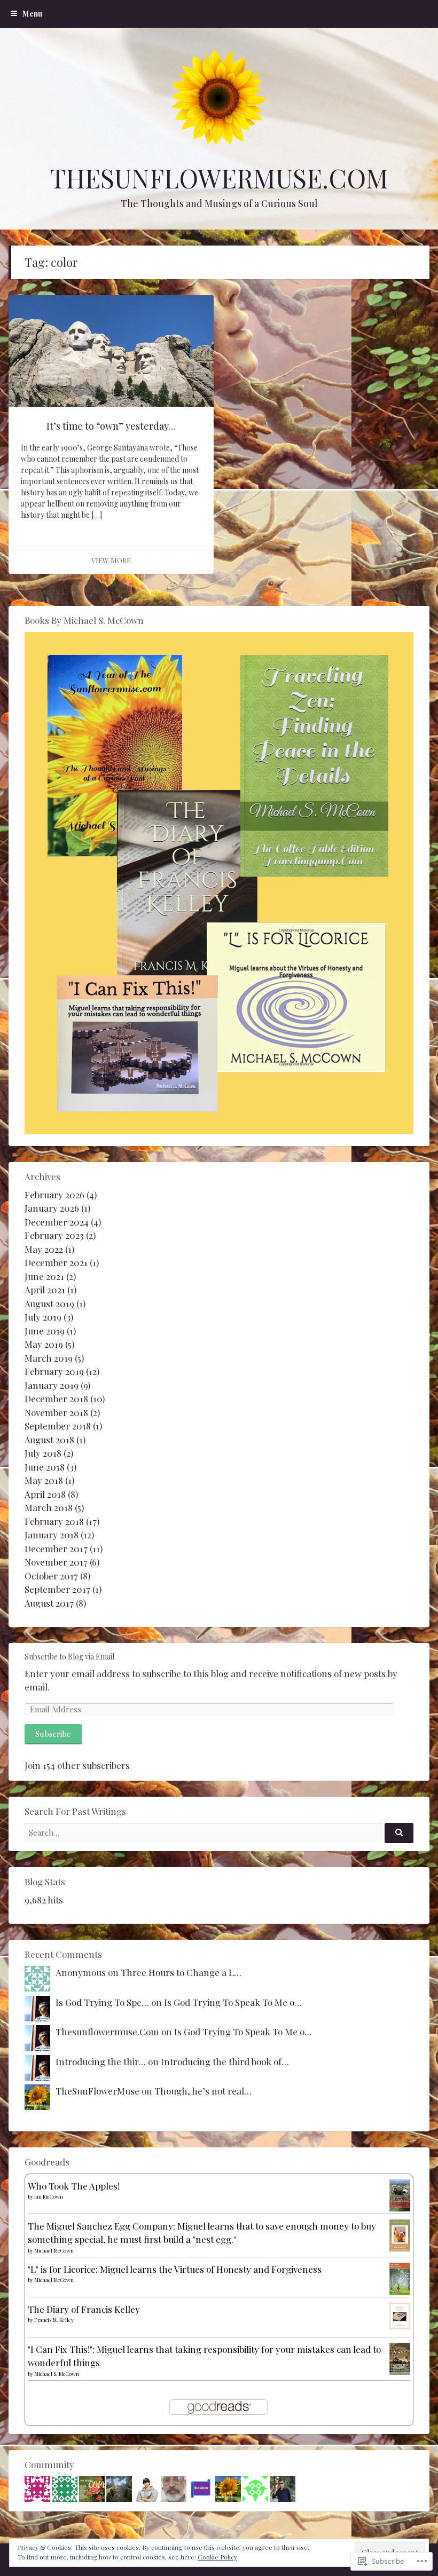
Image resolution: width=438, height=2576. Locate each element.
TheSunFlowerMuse (97, 2091)
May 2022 (44, 1249)
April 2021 (45, 1290)
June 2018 (45, 1467)
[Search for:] (219, 1832)
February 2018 (54, 1521)
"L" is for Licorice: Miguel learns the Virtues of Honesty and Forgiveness (175, 2269)
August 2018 (49, 1440)
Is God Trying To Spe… (102, 2002)
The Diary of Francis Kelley (84, 2309)
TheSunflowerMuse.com (219, 178)
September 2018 (58, 1426)
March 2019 (49, 1358)
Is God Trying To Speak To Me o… (233, 2002)
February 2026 (54, 1195)
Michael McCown (54, 2250)
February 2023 (54, 1235)
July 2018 (43, 1453)
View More (111, 560)
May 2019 (44, 1344)
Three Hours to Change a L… (181, 1972)
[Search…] (399, 1833)
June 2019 (45, 1331)
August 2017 (49, 1603)
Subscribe (53, 1734)
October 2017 (51, 1576)
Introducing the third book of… (225, 2061)
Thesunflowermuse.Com (107, 2032)
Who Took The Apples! (74, 2186)
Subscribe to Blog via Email (69, 1657)
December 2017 (56, 1548)
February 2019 (54, 1371)
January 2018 (52, 1535)
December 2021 (56, 1262)
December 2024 (57, 1222)
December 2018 (56, 1398)
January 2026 (52, 1208)
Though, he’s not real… (203, 2091)
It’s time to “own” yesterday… (111, 426)
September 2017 (57, 1589)
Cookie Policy (217, 2557)
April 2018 (45, 1494)
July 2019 (43, 1317)
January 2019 (52, 1385)
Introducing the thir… (101, 2061)
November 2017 (56, 1562)
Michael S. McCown (57, 2374)
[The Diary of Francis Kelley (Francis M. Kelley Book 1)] (400, 2326)
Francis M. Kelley (54, 2320)
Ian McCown (49, 2196)
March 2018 (49, 1507)
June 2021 (44, 1276)
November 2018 (56, 1412)
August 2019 (49, 1303)
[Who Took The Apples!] (400, 2209)
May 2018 (44, 1480)
